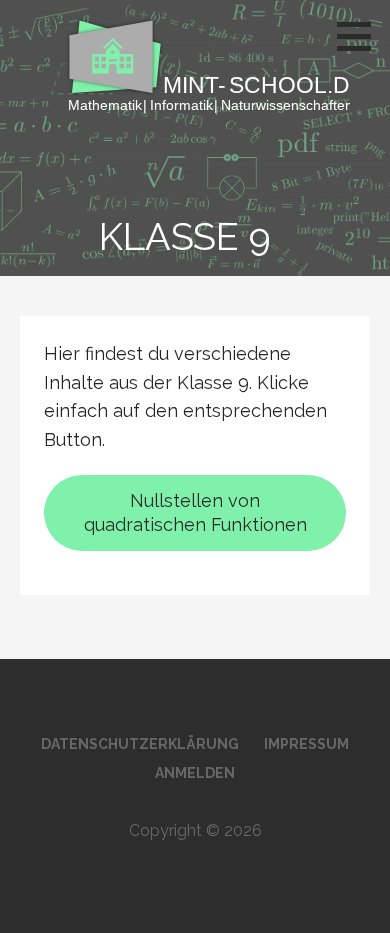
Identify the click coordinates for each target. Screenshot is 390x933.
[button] (361, 36)
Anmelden (195, 773)
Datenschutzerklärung (140, 744)
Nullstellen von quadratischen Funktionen (195, 512)
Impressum (306, 744)
